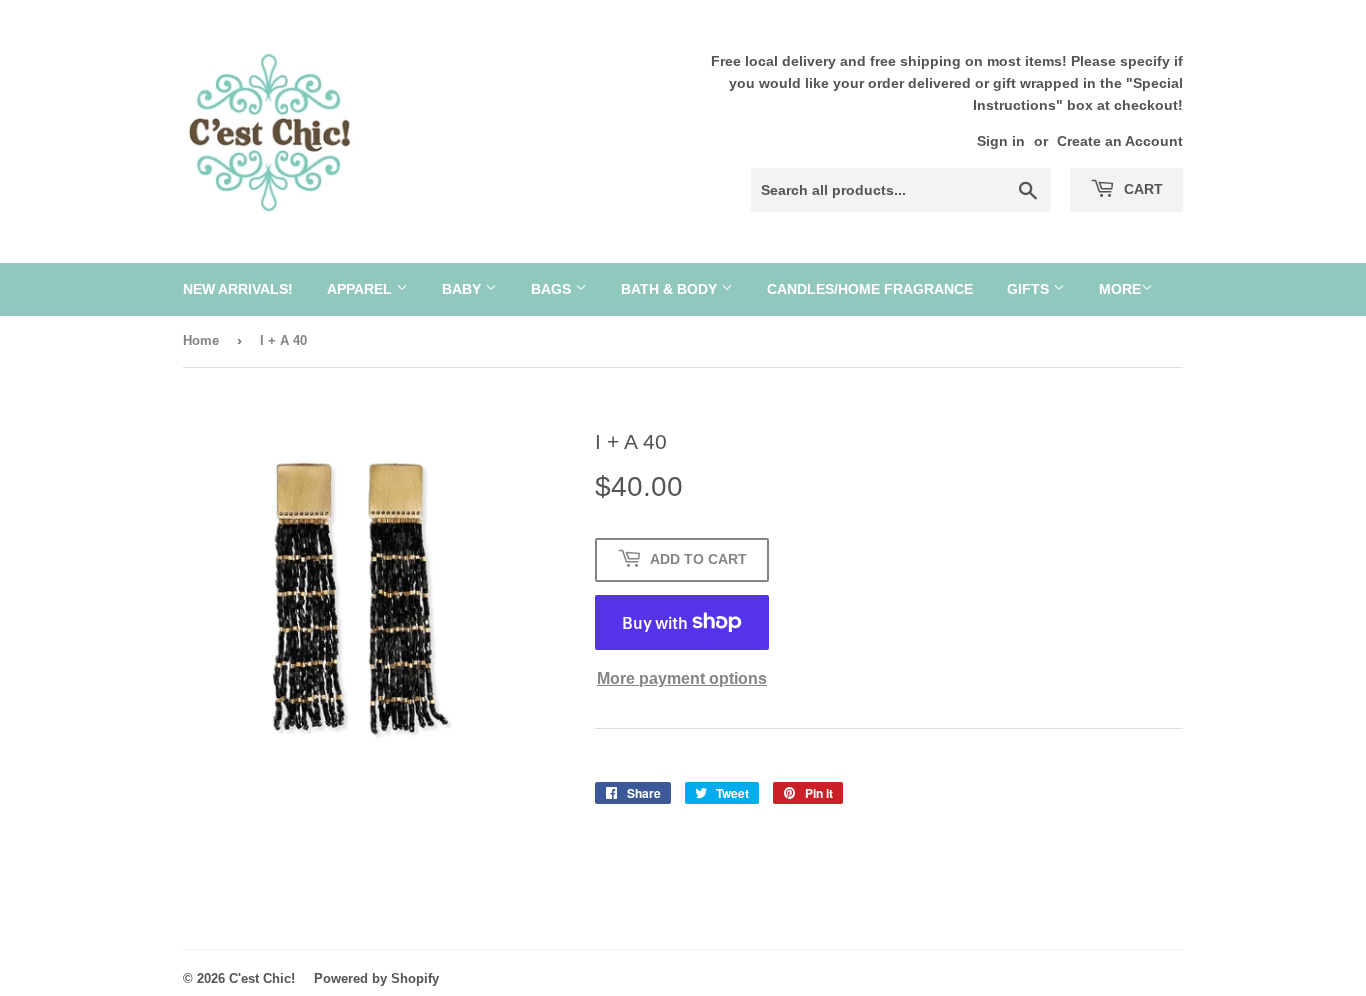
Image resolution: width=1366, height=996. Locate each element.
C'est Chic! (262, 978)
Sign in (1001, 141)
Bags (553, 289)
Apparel (361, 289)
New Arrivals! (238, 289)
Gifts (1030, 289)
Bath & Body (671, 289)
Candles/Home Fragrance (870, 289)
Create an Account (1120, 141)
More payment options (682, 678)
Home (201, 340)
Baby (463, 289)
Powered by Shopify (376, 978)
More (1120, 289)
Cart (1141, 189)
